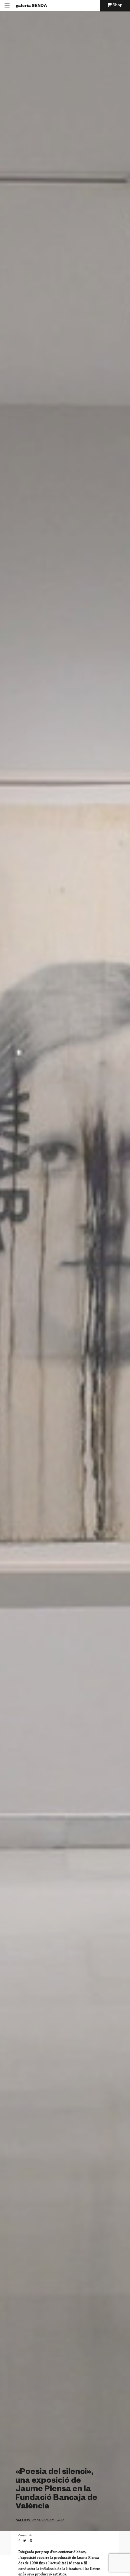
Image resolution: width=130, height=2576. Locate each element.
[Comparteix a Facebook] (21, 2541)
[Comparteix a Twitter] (26, 2541)
